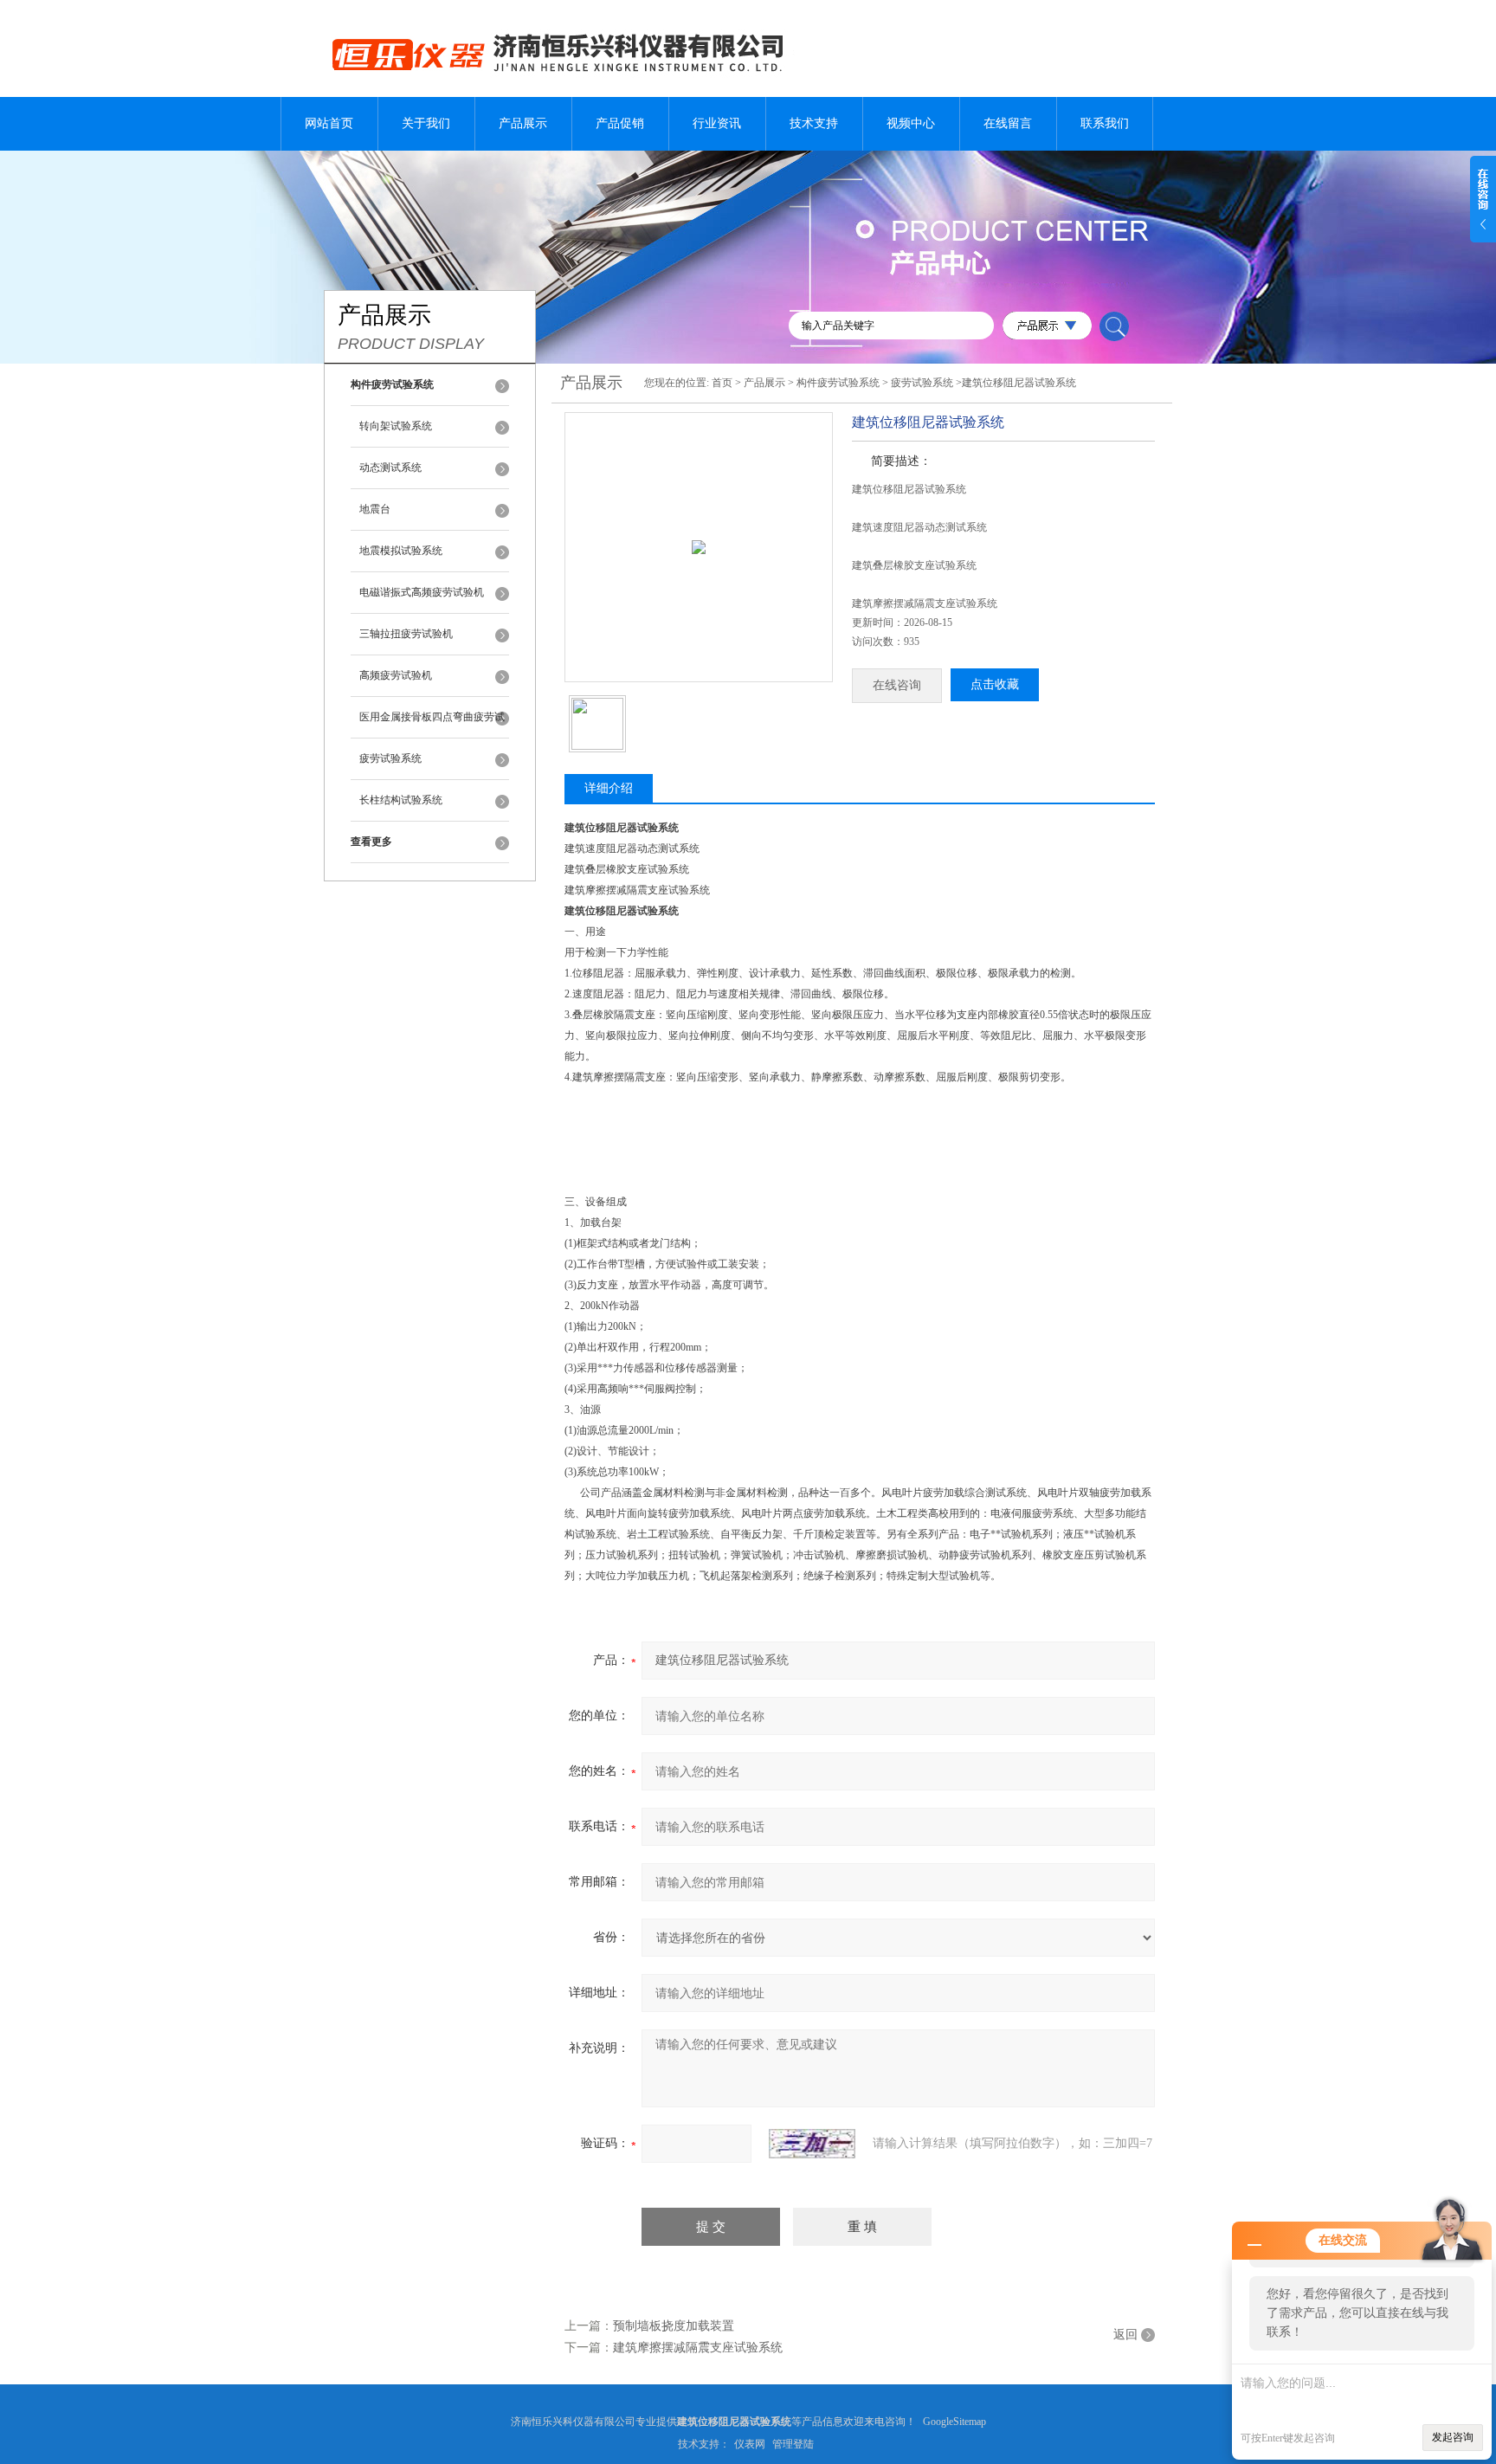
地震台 (375, 509)
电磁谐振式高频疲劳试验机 (422, 592)
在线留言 (1008, 123)
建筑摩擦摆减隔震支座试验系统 (698, 2348)
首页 (722, 383)
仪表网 (750, 2444)
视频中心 (911, 123)
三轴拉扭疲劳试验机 (406, 634)
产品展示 (523, 123)
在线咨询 (897, 685)
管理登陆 (793, 2444)
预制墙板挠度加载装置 (674, 2326)
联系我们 (1105, 123)
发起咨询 (1453, 2437)
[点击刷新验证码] (812, 2144)
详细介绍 (609, 788)
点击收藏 (995, 684)
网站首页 (329, 123)
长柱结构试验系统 (401, 800)
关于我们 (426, 123)
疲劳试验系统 (390, 758)
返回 (1125, 2335)
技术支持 (814, 123)
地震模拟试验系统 (401, 551)
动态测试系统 (390, 468)
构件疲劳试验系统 (838, 383)
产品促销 (620, 123)
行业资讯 (717, 123)
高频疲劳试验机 (396, 675)
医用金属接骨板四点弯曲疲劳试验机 (432, 725)
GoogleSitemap (954, 2422)
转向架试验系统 (396, 426)
